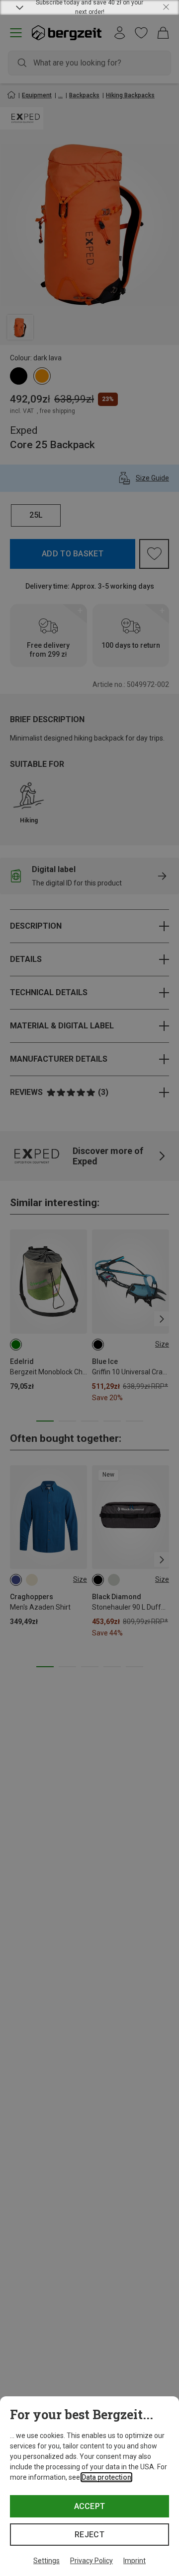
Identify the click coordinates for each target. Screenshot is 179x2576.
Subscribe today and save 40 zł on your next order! (89, 7)
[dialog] (89, 2486)
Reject (89, 2535)
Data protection (106, 2477)
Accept (90, 2506)
